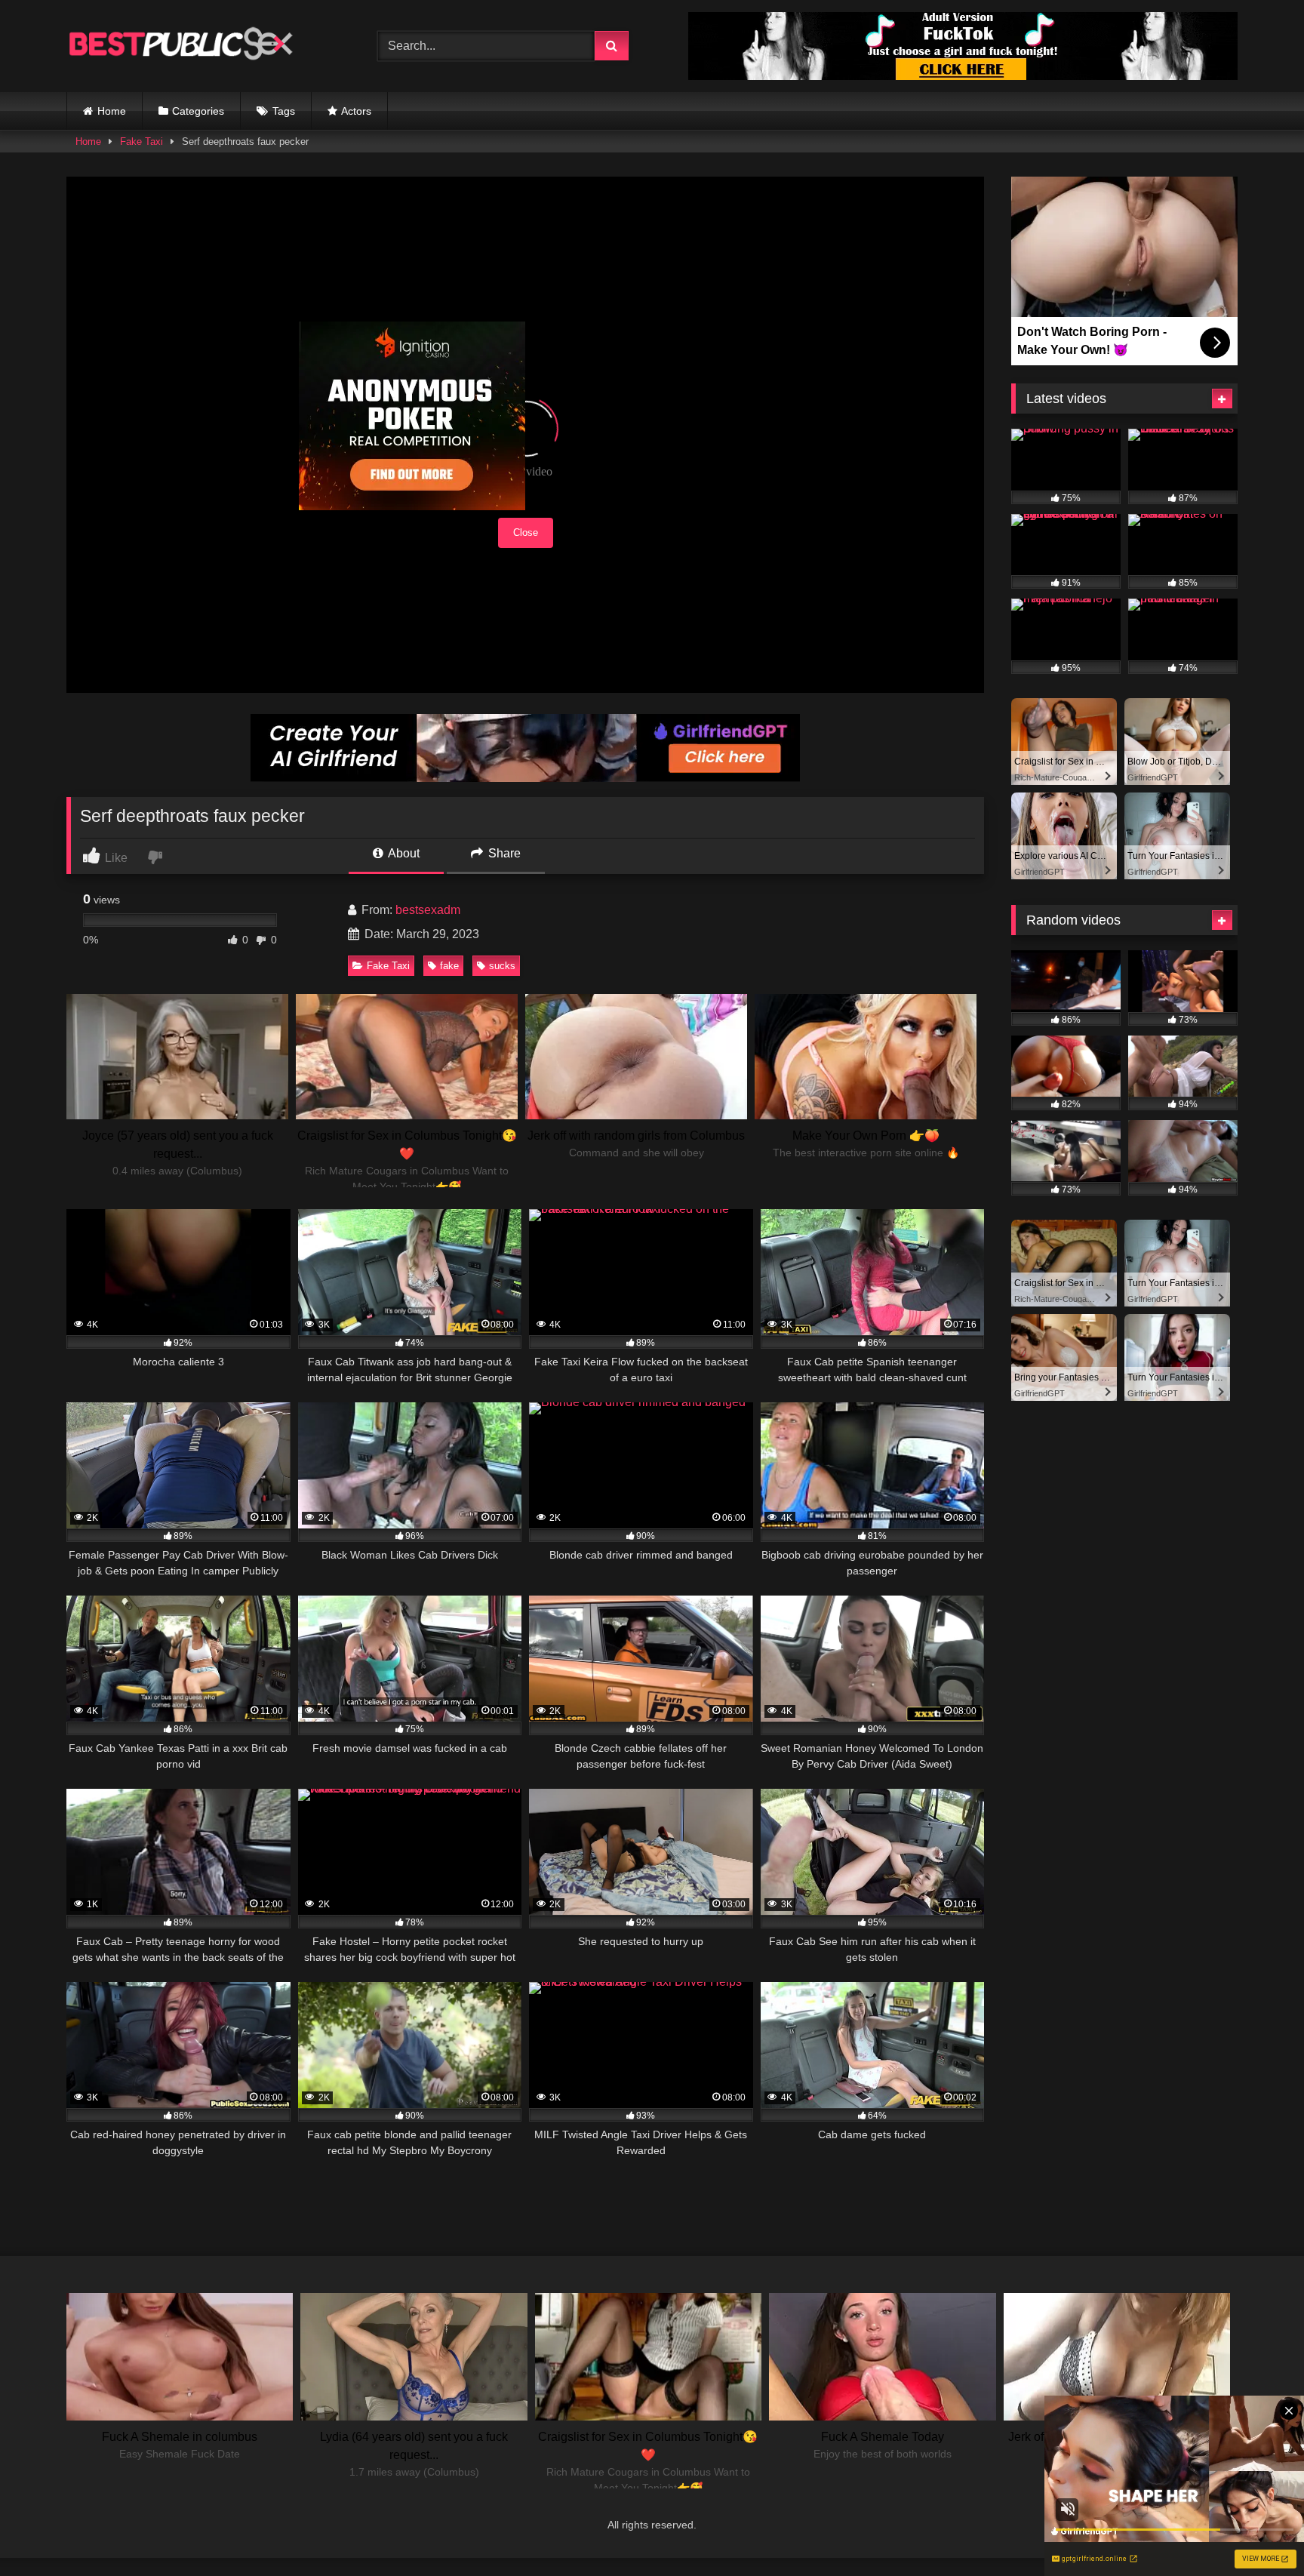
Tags (284, 111)
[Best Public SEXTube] (180, 46)
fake (449, 966)
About (403, 853)
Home (112, 111)
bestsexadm (428, 910)
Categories (198, 111)
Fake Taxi (141, 142)
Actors (356, 111)
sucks (502, 966)
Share (503, 853)
